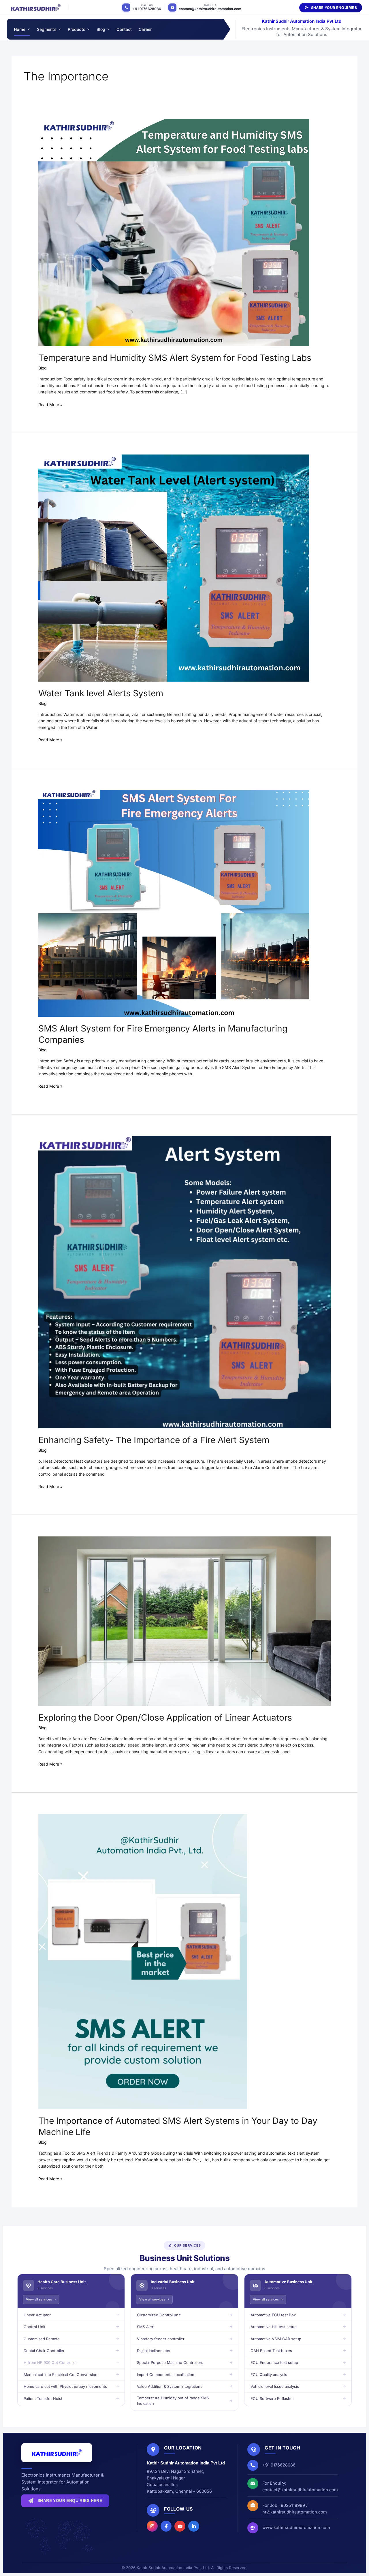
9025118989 (293, 2505)
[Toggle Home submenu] (28, 29)
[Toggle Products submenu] (88, 29)
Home (20, 29)
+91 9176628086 (147, 9)
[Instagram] (152, 2526)
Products (77, 29)
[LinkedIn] (194, 2526)
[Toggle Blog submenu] (108, 29)
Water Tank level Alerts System (101, 693)
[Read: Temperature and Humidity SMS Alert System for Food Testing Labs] (174, 232)
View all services (39, 2299)
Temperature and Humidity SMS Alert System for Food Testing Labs (175, 358)
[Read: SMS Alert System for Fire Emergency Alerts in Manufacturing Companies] (174, 903)
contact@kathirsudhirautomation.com (210, 9)
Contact (124, 29)
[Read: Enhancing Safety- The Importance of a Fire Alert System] (184, 1282)
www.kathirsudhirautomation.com (296, 2527)
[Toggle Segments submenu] (59, 29)
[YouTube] (180, 2526)
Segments (47, 29)
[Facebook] (166, 2526)
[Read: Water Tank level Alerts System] (174, 567)
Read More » (50, 404)
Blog (101, 29)
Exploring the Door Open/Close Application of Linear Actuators (165, 1717)
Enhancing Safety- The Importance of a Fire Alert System (154, 1440)
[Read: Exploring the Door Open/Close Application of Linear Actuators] (184, 1621)
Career (145, 29)
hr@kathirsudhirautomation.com (295, 2512)
